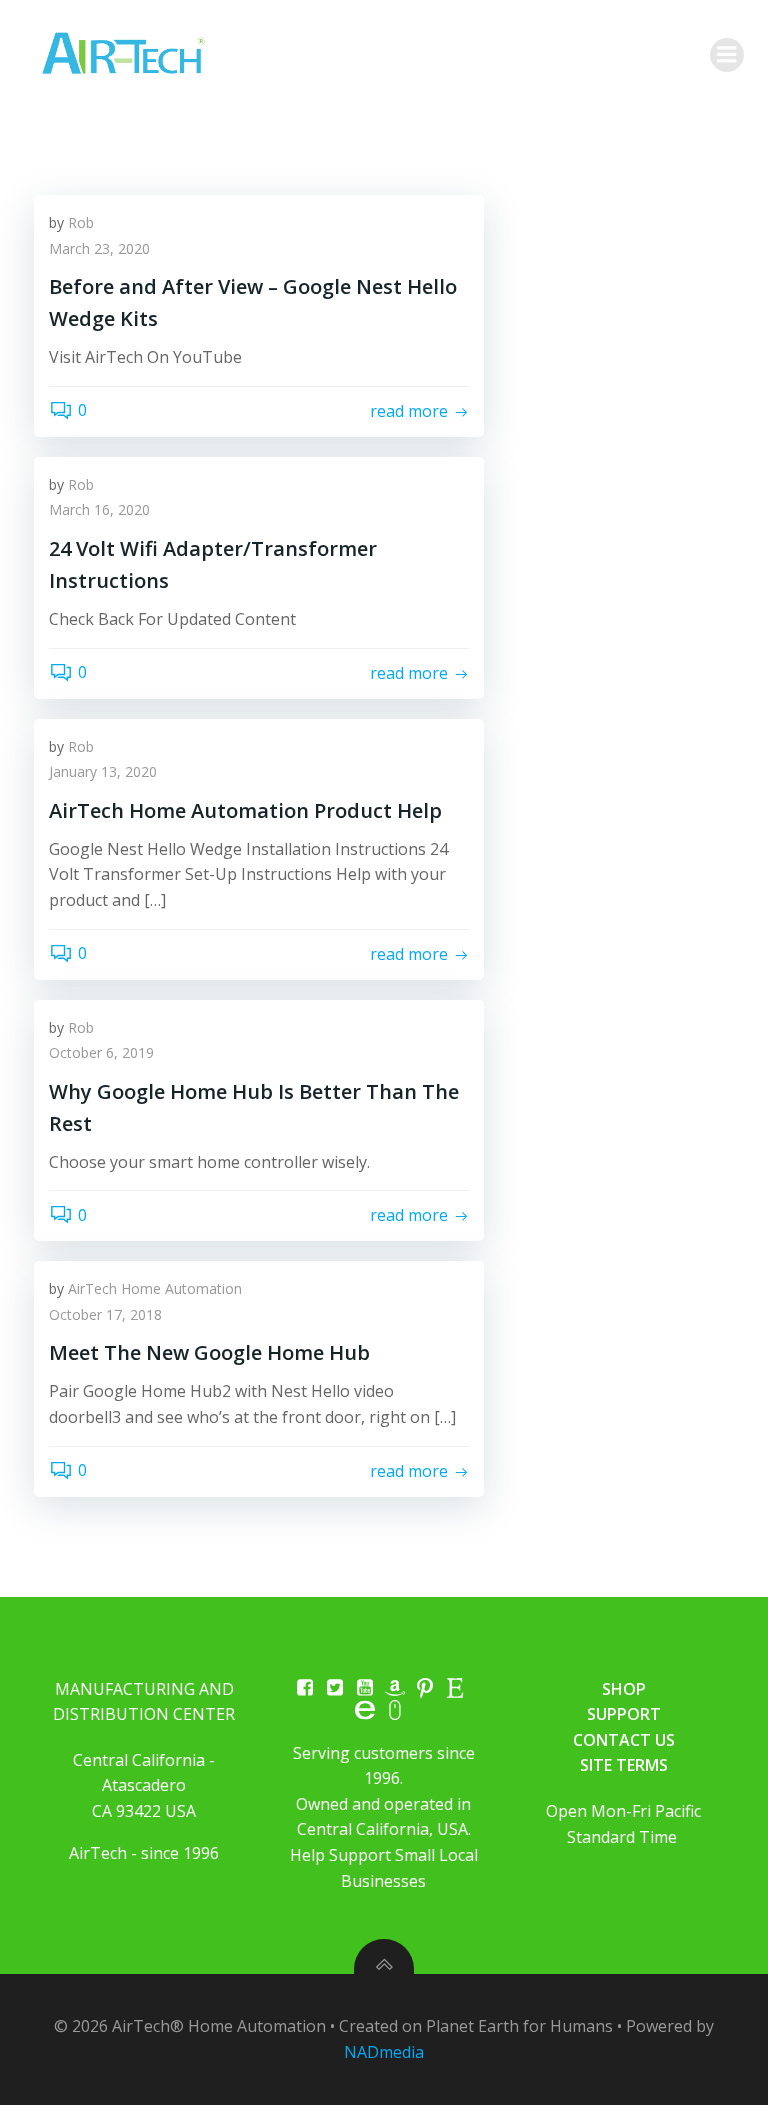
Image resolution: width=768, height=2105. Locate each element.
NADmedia (384, 2052)
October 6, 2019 (101, 1052)
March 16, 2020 (99, 509)
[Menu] (727, 55)
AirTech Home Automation (155, 1288)
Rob (81, 222)
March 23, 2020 (99, 248)
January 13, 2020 (103, 771)
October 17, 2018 (105, 1314)
